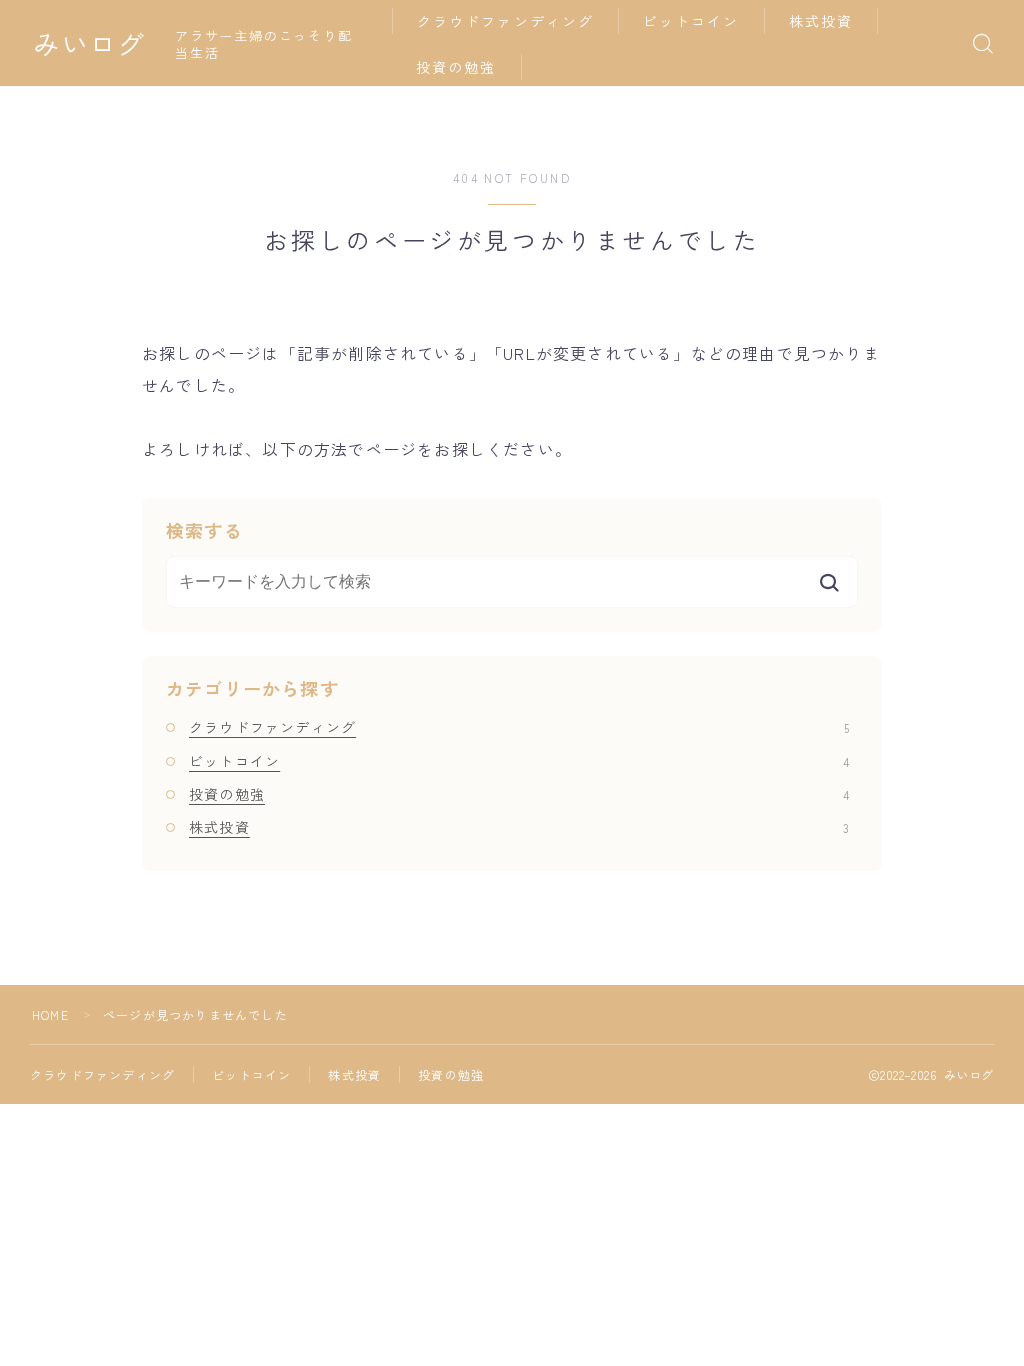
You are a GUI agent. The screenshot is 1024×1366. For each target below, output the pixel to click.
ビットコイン (691, 21)
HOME (50, 1014)
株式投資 (821, 21)
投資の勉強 (456, 67)
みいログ (89, 44)
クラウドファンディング (505, 21)
